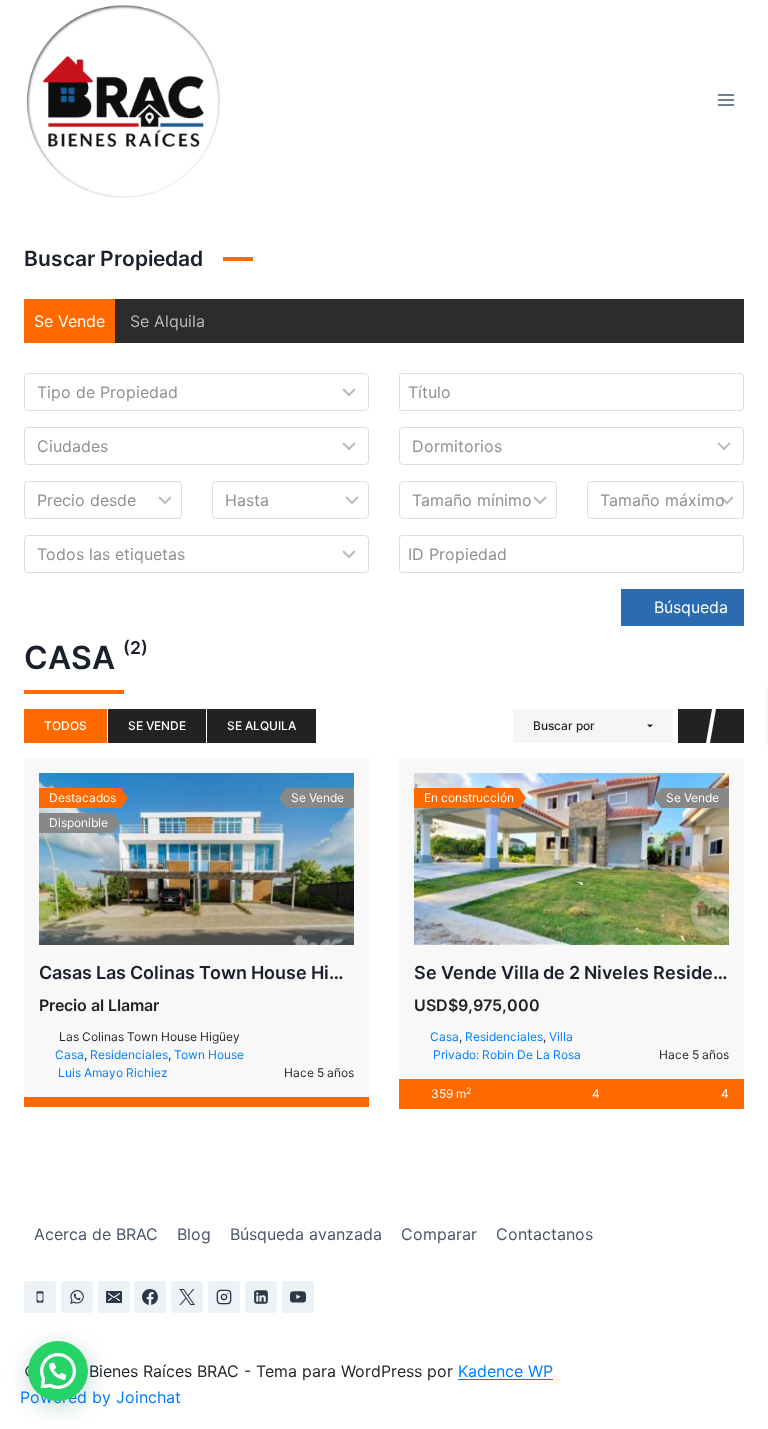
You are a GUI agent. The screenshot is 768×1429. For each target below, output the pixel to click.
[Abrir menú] (725, 99)
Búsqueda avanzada (306, 1234)
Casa (69, 1054)
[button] (58, 1371)
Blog (194, 1234)
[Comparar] (219, 859)
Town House (209, 1054)
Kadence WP (505, 1371)
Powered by (100, 1397)
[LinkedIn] (261, 1297)
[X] (187, 1297)
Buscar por (564, 725)
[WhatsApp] (77, 1297)
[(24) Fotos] (550, 859)
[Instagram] (224, 1297)
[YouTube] (298, 1297)
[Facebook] (150, 1297)
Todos (65, 725)
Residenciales (129, 1054)
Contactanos (544, 1234)
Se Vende (69, 321)
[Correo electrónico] (114, 1297)
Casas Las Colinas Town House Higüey (205, 972)
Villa (561, 1036)
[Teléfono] (40, 1297)
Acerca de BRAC (96, 1234)
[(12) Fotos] (175, 859)
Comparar (439, 1234)
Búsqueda (688, 607)
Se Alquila (167, 321)
